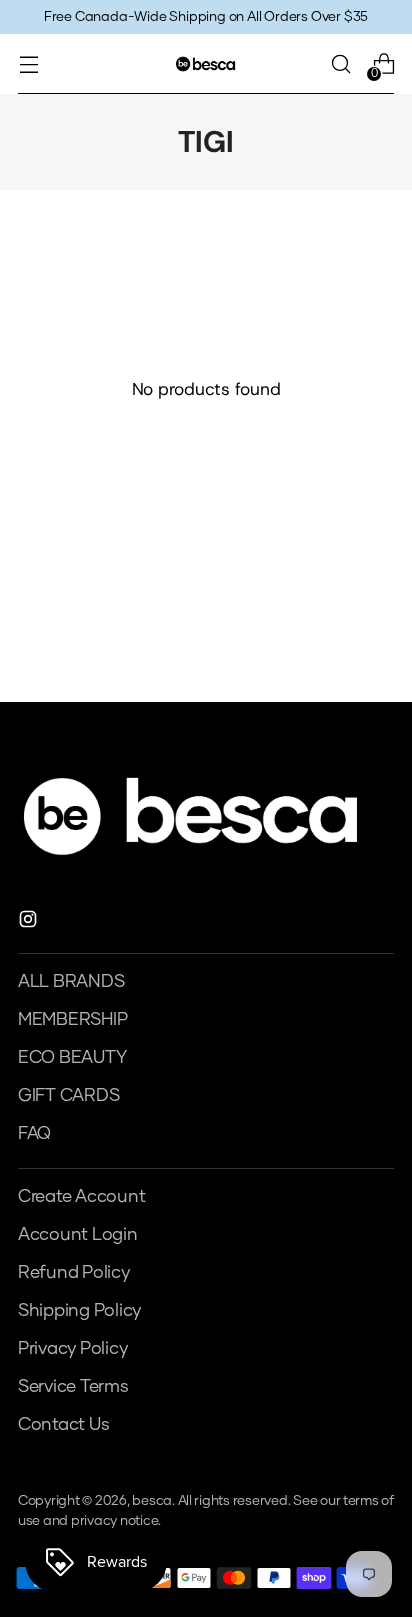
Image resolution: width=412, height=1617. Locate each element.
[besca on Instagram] (30, 923)
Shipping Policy (79, 1311)
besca (152, 1501)
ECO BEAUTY (72, 1058)
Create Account (81, 1197)
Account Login (78, 1235)
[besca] (206, 63)
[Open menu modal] (28, 64)
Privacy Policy (72, 1349)
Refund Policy (74, 1273)
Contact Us (63, 1425)
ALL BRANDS (71, 982)
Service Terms (73, 1387)
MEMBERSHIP (72, 1020)
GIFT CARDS (68, 1096)
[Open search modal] (340, 64)
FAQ (34, 1134)
